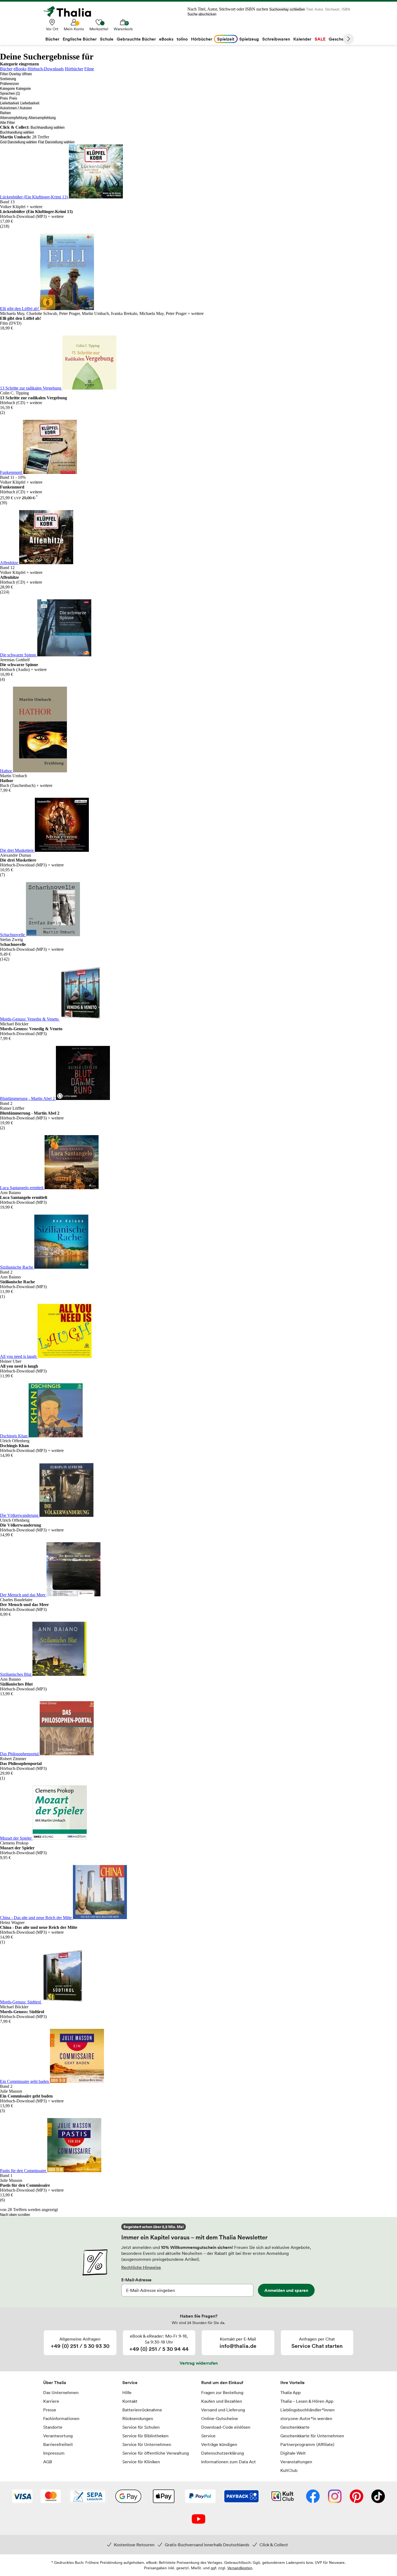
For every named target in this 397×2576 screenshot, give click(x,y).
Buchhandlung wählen (48, 127)
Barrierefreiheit (58, 2444)
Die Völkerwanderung (20, 1515)
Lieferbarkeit (10, 103)
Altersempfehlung (14, 118)
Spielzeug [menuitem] (249, 39)
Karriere (51, 2401)
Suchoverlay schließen (287, 9)
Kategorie (7, 89)
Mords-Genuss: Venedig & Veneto (30, 1019)
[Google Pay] (128, 2497)
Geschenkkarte (295, 2427)
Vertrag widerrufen (199, 2363)
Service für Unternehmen (147, 2444)
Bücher (6, 69)
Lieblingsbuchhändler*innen (307, 2410)
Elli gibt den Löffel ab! (20, 309)
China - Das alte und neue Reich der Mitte (36, 1918)
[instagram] (335, 2497)
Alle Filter (7, 123)
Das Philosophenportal (20, 1754)
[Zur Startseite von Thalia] (70, 12)
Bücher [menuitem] (52, 39)
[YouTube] (198, 2520)
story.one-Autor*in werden (306, 2418)
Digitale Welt (293, 2453)
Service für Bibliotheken (145, 2436)
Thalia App (290, 2392)
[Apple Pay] (163, 2497)
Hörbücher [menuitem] (202, 39)
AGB (48, 2462)
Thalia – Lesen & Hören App (307, 2401)
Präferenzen (9, 84)
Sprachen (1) (10, 93)
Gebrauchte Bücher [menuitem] (136, 39)
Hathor (6, 771)
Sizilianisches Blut (16, 1674)
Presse (50, 2410)
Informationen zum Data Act (228, 2462)
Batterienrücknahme (142, 2410)
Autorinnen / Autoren (16, 108)
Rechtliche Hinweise (141, 2267)
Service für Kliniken (141, 2462)
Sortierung (8, 79)
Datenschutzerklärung (223, 2453)
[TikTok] (378, 2497)
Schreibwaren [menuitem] (276, 39)
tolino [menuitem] (182, 39)
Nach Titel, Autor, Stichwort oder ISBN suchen (228, 9)
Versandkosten (240, 2568)
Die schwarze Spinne (19, 655)
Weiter (348, 39)
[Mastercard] (51, 2497)
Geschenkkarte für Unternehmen (312, 2436)
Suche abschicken (202, 14)
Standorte (53, 2427)
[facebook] (313, 2497)
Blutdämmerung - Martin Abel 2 (28, 1098)
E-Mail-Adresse (136, 2280)
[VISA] (22, 2497)
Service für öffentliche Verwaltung (156, 2453)
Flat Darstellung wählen (56, 142)
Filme (89, 69)
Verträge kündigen (219, 2444)
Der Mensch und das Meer (23, 1595)
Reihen (5, 113)
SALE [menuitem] (320, 39)
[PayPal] (200, 2497)
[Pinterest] (356, 2497)
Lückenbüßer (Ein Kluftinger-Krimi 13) (34, 197)
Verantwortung (58, 2436)
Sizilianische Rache (17, 1267)
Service (130, 2382)
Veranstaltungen (296, 2462)
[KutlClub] (283, 2497)
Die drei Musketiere (17, 850)
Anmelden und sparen (286, 2290)
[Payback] (241, 2497)
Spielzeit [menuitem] (226, 39)
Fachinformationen (61, 2418)
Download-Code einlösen (226, 2427)
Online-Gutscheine (220, 2418)
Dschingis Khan (14, 1436)
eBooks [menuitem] (166, 39)
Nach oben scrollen (15, 2215)
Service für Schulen (141, 2427)
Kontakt (130, 2401)
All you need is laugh (19, 1356)
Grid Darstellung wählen (18, 142)
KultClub (289, 2470)
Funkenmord (11, 472)
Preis (4, 98)
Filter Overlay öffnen (16, 74)
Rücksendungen (138, 2418)
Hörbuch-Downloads (46, 69)
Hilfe (127, 2392)
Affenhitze (10, 563)
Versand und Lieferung (223, 2410)
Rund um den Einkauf (222, 2382)
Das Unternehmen (61, 2392)
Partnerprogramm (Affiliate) (307, 2444)
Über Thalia (55, 2382)
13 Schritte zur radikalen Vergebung (31, 388)
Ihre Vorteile (292, 2382)
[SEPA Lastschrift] (88, 2497)
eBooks (20, 69)
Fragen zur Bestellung (222, 2392)
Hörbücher (74, 69)
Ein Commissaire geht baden (25, 2081)
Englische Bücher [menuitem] (80, 39)
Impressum (54, 2453)
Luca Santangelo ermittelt (22, 1188)
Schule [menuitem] (107, 39)
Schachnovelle (13, 935)
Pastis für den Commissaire (24, 2171)
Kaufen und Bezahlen (222, 2401)
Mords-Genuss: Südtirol (21, 2002)
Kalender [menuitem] (302, 39)
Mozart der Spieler (16, 1838)
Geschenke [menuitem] (340, 39)
